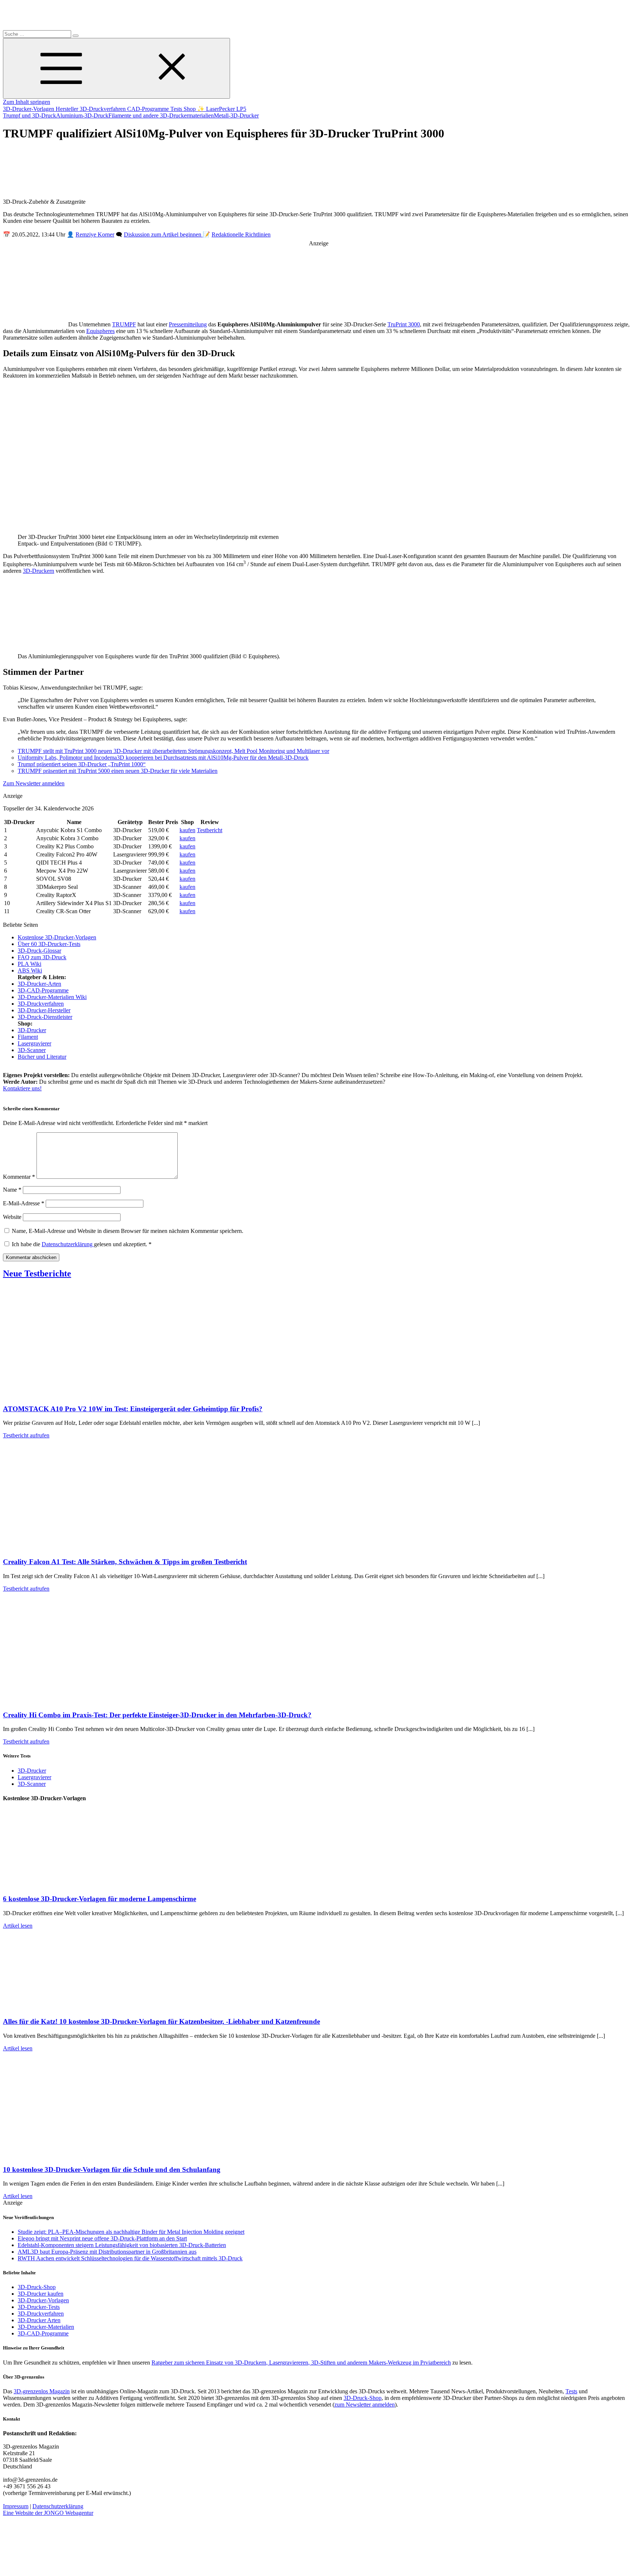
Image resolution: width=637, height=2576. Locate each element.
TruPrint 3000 (404, 324)
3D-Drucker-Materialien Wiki (52, 997)
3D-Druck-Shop (37, 2287)
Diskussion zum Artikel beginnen (163, 234)
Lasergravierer (34, 1043)
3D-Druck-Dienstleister (45, 1017)
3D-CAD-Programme (43, 990)
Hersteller (68, 109)
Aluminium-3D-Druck (82, 115)
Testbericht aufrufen (26, 1435)
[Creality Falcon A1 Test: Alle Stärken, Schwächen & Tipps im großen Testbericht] (77, 1547)
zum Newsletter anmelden (365, 2405)
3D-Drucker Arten (39, 2320)
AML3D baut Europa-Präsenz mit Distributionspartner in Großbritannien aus (107, 2252)
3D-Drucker (32, 1030)
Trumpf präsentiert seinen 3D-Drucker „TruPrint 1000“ (82, 764)
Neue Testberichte (37, 1273)
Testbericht (210, 830)
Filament (28, 1037)
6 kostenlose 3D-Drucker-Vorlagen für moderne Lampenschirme (100, 1899)
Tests (177, 109)
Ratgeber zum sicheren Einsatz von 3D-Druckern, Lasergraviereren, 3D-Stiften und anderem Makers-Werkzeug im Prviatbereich (301, 2363)
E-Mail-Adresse (24, 1203)
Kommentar (19, 1177)
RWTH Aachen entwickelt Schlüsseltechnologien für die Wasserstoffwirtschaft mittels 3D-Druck (130, 2258)
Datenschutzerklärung (68, 1244)
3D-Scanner (32, 1050)
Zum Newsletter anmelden (34, 783)
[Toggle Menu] (116, 68)
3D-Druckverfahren (103, 109)
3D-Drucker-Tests (39, 2307)
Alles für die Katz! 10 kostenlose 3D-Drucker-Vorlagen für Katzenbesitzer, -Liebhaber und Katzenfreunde (161, 2021)
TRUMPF (124, 324)
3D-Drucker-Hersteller (44, 1010)
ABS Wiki (30, 970)
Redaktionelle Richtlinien (241, 234)
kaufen (187, 830)
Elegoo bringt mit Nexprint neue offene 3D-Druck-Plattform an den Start (102, 2238)
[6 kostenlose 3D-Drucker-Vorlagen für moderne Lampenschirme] (77, 1884)
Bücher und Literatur (42, 1057)
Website (12, 1217)
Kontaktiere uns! (22, 1088)
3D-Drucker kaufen (41, 2294)
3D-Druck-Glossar (39, 951)
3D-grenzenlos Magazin (42, 2391)
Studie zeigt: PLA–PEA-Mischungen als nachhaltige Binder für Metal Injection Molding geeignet (131, 2232)
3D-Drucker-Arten (39, 984)
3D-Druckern (39, 571)
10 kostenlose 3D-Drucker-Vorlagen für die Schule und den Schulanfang (112, 2170)
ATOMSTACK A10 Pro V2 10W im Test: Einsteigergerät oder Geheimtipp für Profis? (133, 1409)
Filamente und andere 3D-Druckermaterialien (161, 115)
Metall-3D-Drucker (236, 115)
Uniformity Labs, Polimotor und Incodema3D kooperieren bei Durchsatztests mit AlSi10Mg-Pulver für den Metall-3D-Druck (163, 758)
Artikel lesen (18, 1926)
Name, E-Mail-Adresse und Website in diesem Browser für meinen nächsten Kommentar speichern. (128, 1231)
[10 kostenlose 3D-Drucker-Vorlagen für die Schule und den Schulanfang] (77, 2155)
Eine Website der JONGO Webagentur (48, 2513)
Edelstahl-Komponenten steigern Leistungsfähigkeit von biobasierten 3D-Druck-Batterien (122, 2245)
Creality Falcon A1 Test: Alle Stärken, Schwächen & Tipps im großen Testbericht (125, 1562)
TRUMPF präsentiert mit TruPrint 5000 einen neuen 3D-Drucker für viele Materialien (118, 771)
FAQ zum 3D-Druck (42, 957)
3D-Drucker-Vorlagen (29, 109)
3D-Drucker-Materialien (46, 2327)
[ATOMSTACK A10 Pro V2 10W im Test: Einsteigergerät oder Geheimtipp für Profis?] (77, 1394)
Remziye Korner (95, 234)
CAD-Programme (149, 109)
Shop (190, 109)
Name (12, 1190)
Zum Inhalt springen (27, 102)
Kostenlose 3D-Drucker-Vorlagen (57, 937)
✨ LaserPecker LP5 (222, 109)
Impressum (16, 2506)
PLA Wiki (29, 964)
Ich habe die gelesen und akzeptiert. (82, 1244)
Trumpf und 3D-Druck (29, 115)
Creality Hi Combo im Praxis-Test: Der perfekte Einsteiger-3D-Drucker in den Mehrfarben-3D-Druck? (157, 1715)
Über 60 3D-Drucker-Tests (49, 944)
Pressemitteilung (188, 324)
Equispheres (100, 331)
